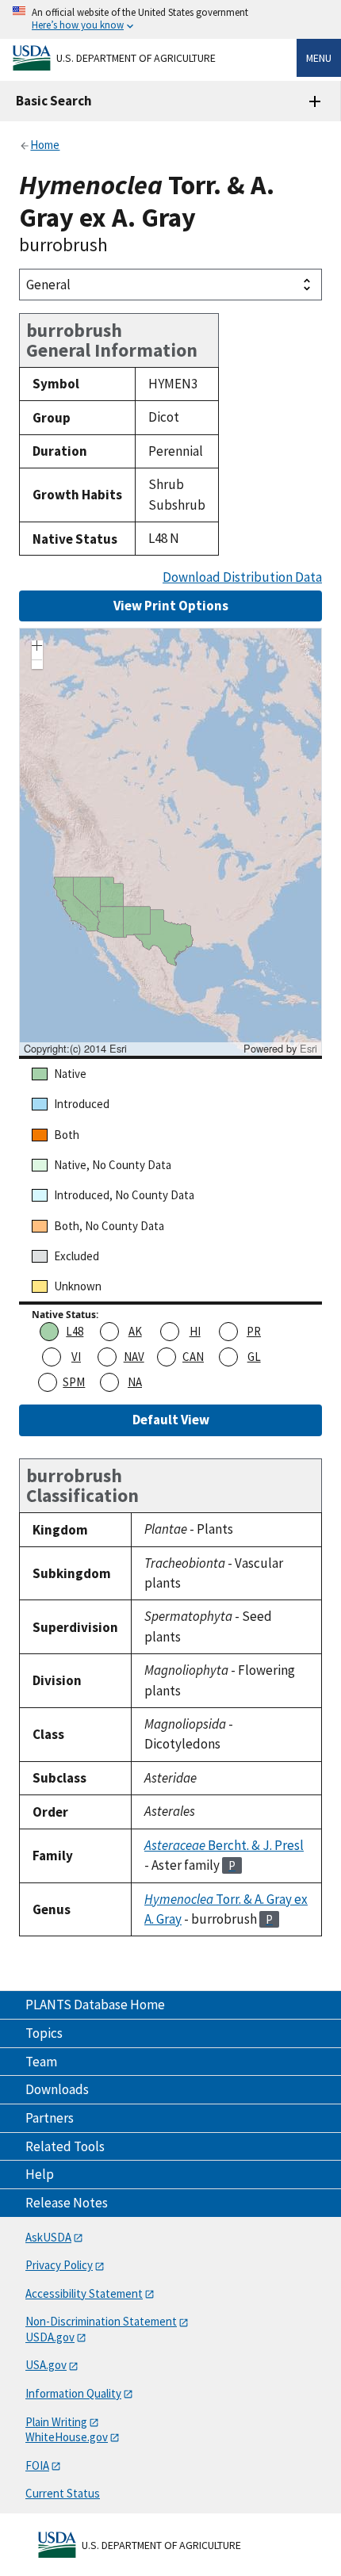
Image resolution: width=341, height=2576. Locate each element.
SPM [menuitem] (74, 1382)
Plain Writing (56, 2422)
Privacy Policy (59, 2265)
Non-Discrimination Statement (101, 2321)
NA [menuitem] (135, 1382)
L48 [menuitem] (75, 1331)
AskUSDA (48, 2237)
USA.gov (46, 2365)
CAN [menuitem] (193, 1357)
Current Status (63, 2493)
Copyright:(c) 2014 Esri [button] (75, 1049)
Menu (319, 58)
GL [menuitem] (254, 1357)
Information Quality (73, 2393)
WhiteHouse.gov (67, 2437)
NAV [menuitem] (134, 1357)
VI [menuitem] (76, 1357)
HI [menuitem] (195, 1331)
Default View (171, 1420)
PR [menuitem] (254, 1331)
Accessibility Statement (84, 2293)
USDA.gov (50, 2337)
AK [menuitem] (135, 1331)
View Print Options (171, 606)
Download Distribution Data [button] (242, 577)
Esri (308, 1048)
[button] (37, 648)
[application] (170, 842)
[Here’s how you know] (170, 19)
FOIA (37, 2465)
